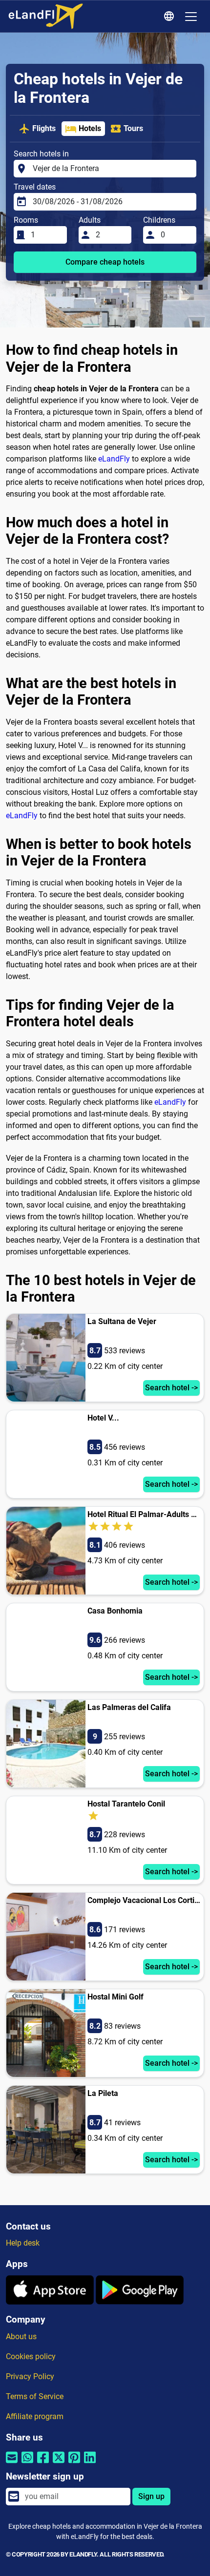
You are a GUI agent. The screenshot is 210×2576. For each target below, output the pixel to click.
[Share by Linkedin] (90, 2464)
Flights (44, 128)
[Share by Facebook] (43, 2464)
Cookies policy (31, 2356)
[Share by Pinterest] (74, 2464)
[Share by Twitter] (59, 2464)
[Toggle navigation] (191, 17)
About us (21, 2336)
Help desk (23, 2243)
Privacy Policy (30, 2376)
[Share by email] (12, 2464)
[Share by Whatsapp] (27, 2464)
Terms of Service (35, 2396)
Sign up (151, 2496)
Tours (133, 128)
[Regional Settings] (170, 17)
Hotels (90, 128)
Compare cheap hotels (105, 262)
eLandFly (114, 459)
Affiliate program (35, 2416)
